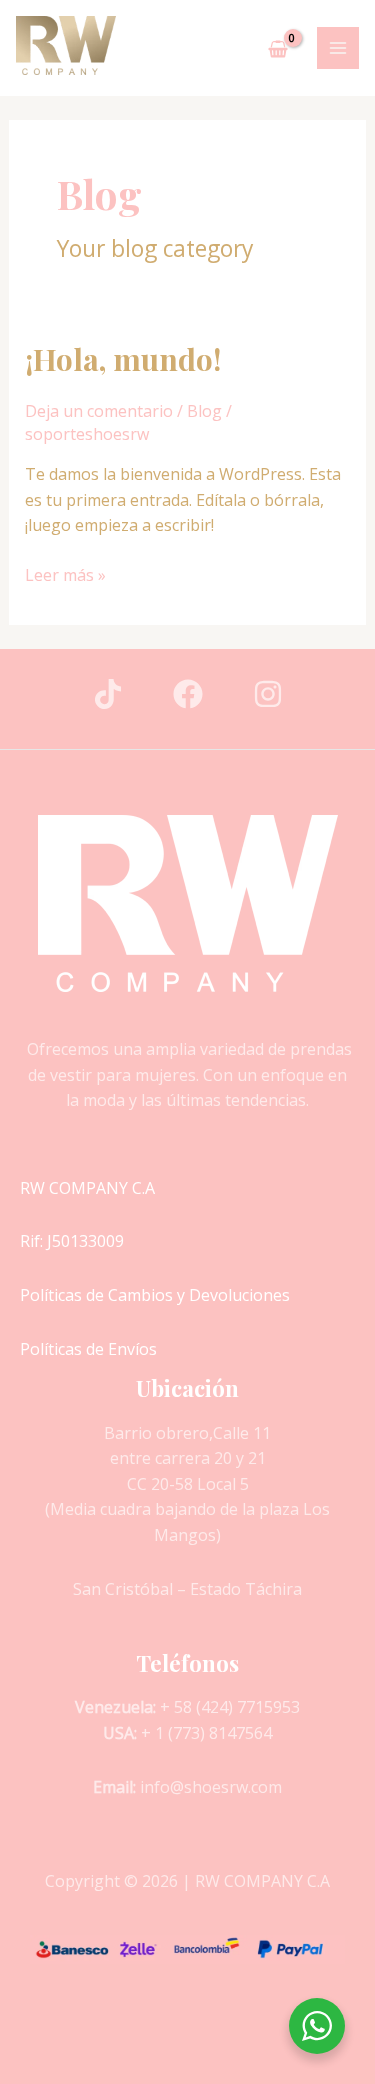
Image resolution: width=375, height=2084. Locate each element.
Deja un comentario (99, 411)
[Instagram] (268, 694)
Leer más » (65, 574)
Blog (204, 411)
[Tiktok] (108, 694)
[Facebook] (188, 694)
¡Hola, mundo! (123, 359)
